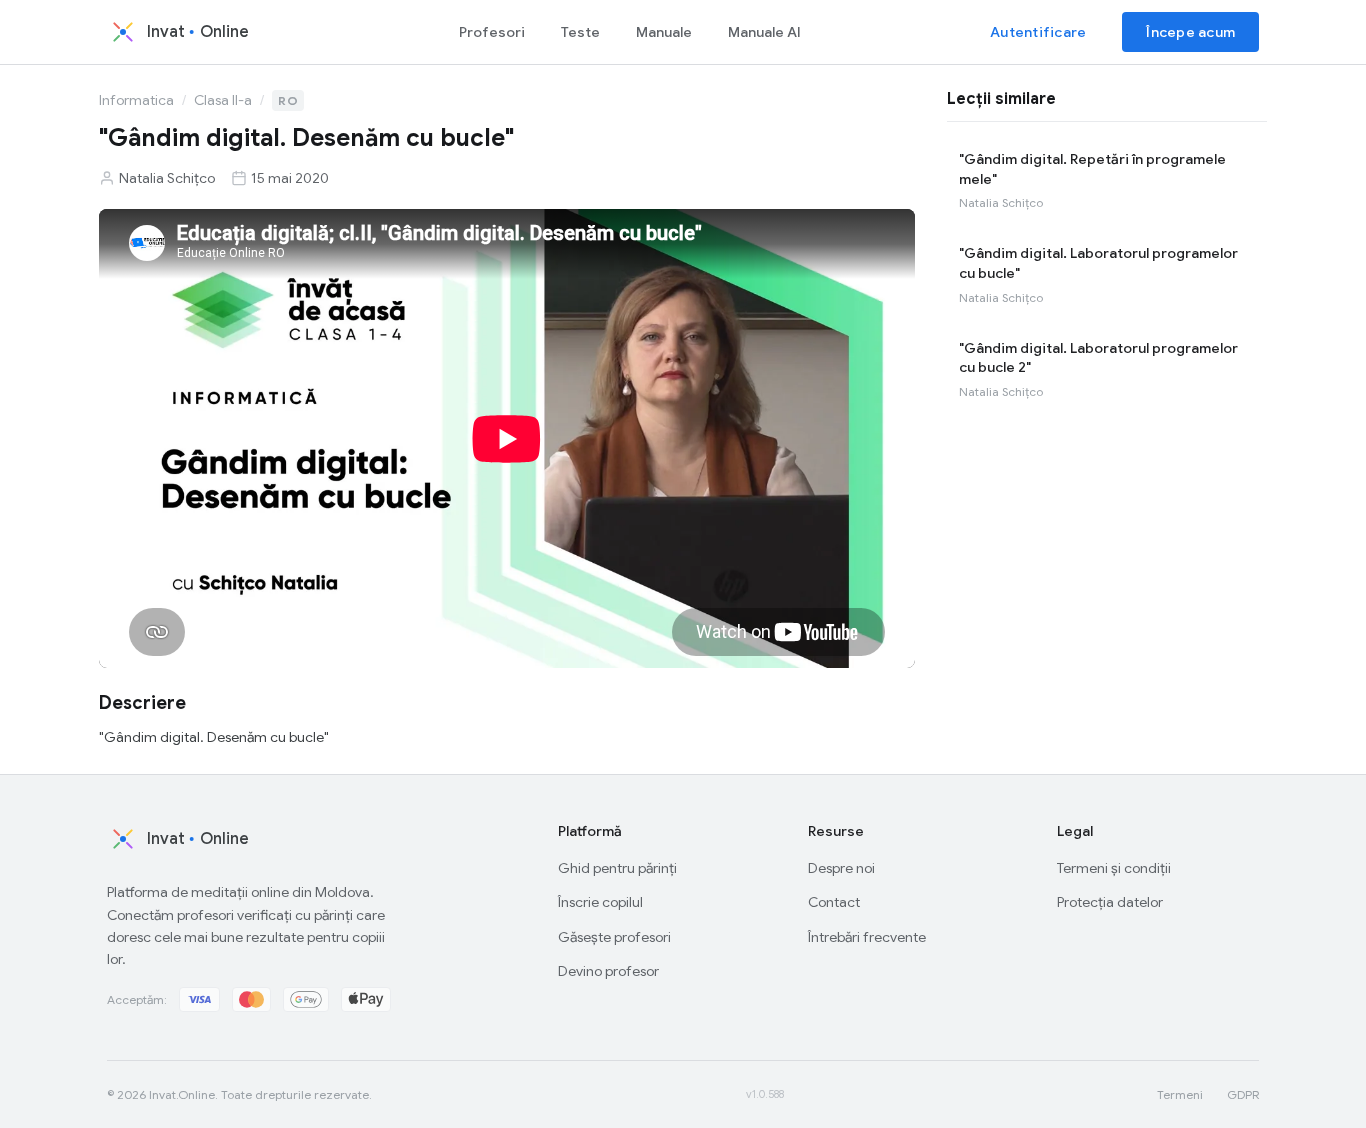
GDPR (1243, 1094)
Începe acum (1190, 32)
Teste (580, 32)
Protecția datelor (1110, 902)
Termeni (1180, 1094)
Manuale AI (764, 32)
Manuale (664, 32)
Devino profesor (608, 971)
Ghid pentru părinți (617, 868)
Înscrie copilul (600, 902)
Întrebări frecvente (867, 937)
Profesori (492, 32)
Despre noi (841, 868)
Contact (834, 902)
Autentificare (1038, 32)
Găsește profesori (614, 937)
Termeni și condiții (1114, 868)
